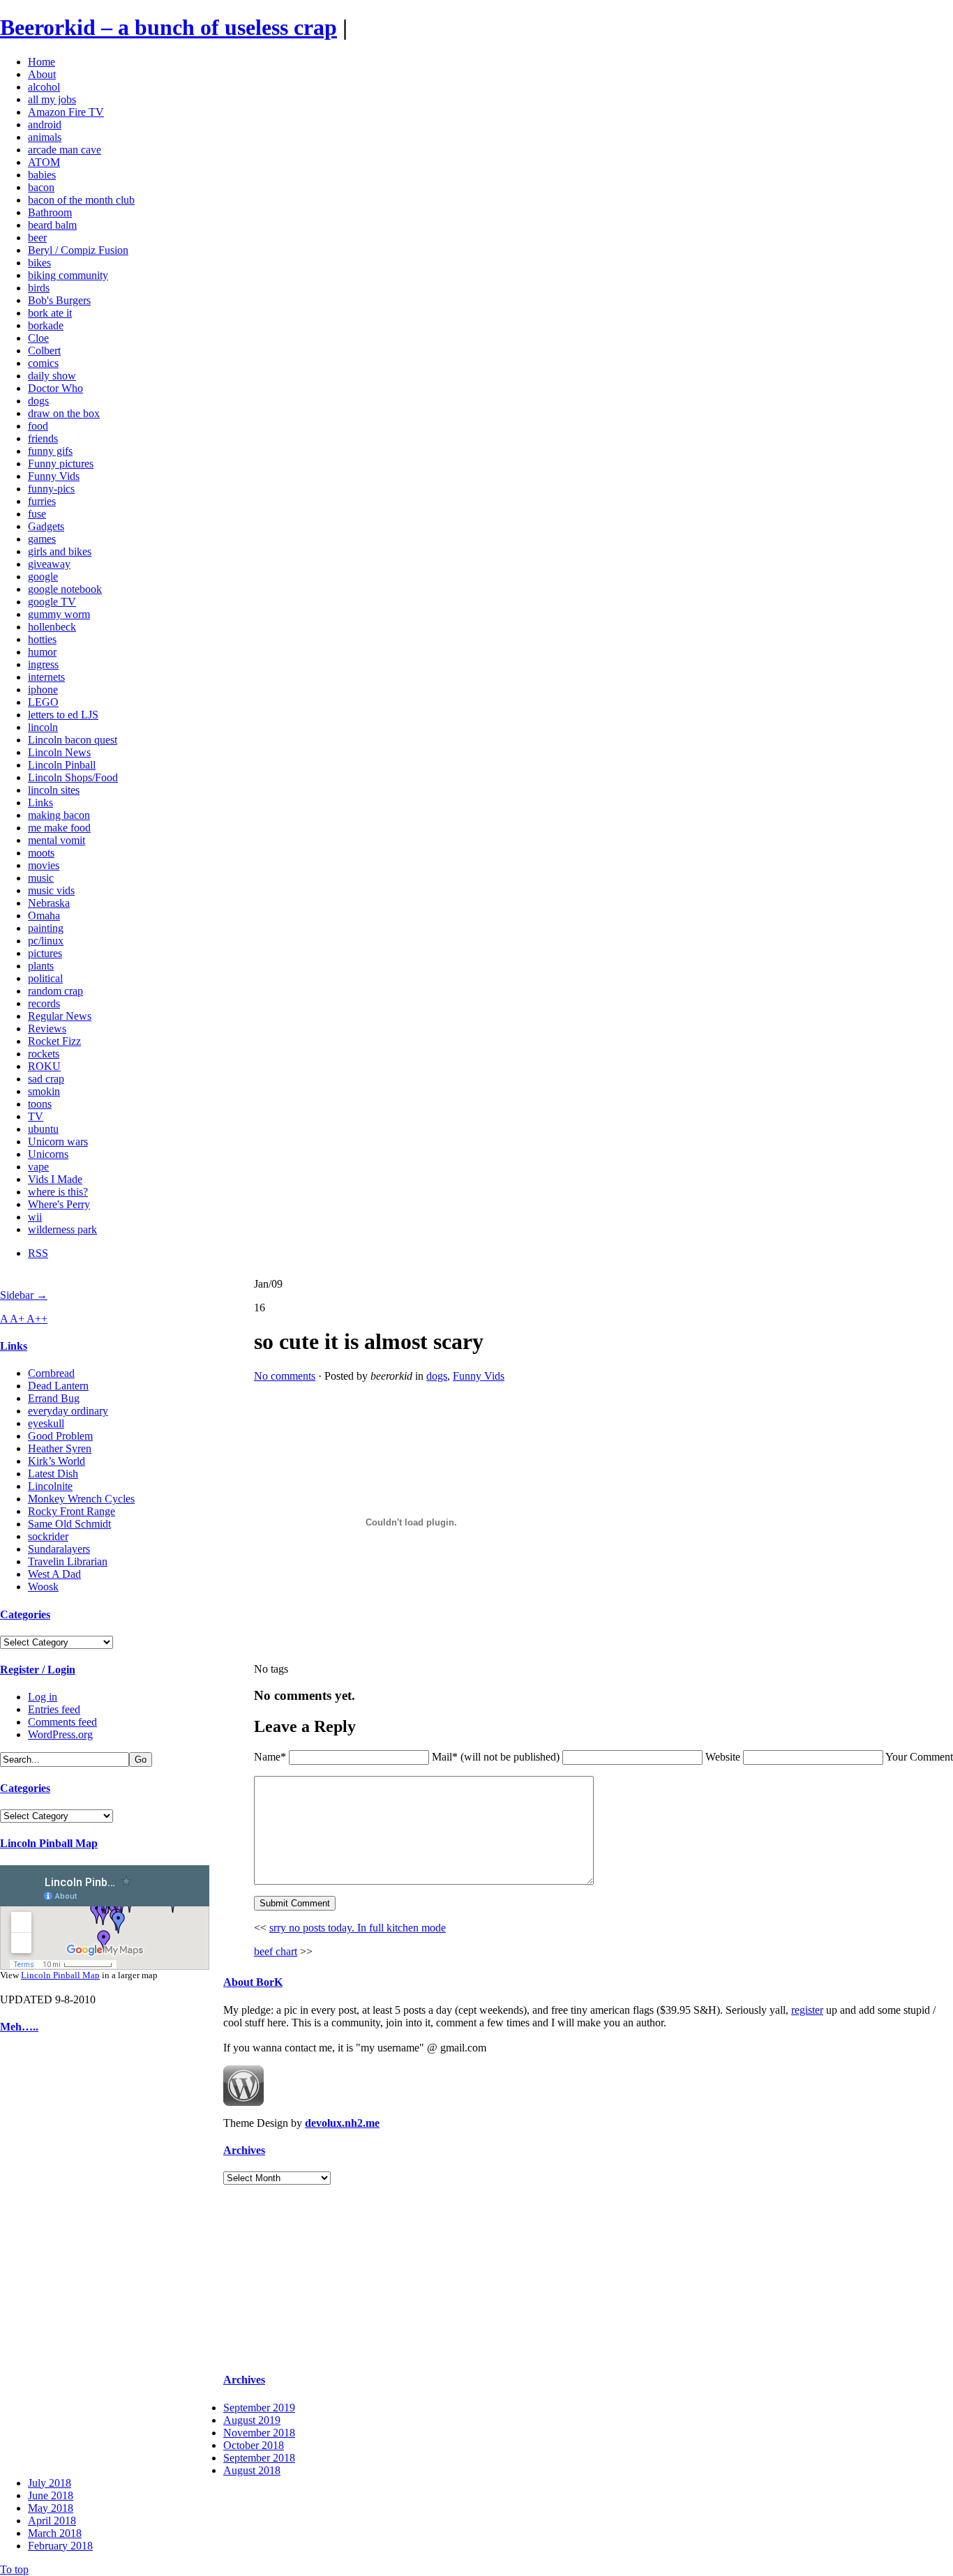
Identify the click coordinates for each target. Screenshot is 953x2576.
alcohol (44, 87)
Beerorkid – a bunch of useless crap (168, 27)
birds (39, 288)
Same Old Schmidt (69, 1524)
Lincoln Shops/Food (73, 777)
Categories (25, 1614)
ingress (43, 664)
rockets (44, 1054)
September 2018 (259, 2458)
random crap (55, 991)
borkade (46, 325)
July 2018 (50, 2483)
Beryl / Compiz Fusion (78, 250)
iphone (43, 690)
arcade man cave (65, 150)
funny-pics (51, 489)
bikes (39, 263)
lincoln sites (54, 790)
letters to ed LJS (63, 715)
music (41, 878)
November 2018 (259, 2433)
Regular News (60, 1016)
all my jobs (52, 99)
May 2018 (51, 2508)
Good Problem (60, 1436)
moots (41, 853)
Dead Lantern (58, 1386)
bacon (41, 187)
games (42, 539)
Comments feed (62, 1722)
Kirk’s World (57, 1461)
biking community (68, 275)
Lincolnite (50, 1486)
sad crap (46, 1079)
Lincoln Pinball (62, 765)
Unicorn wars (58, 1142)
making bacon (59, 815)
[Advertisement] (42, 2257)
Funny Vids (54, 476)
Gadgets (46, 526)
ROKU (44, 1066)
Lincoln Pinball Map (49, 1843)
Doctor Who (55, 388)
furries (42, 501)
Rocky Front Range (72, 1511)
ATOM (44, 162)
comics (43, 363)
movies (44, 865)
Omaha (44, 916)
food (38, 426)
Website (723, 1757)
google (43, 577)
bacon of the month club (81, 200)
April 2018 (52, 2521)
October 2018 (254, 2445)
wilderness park (62, 1229)
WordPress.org (60, 1734)
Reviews (47, 1029)
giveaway (49, 564)
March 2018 (55, 2533)
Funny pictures (61, 464)
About (42, 74)
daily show (52, 376)
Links (40, 803)
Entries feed (54, 1709)
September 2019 (259, 2408)
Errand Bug (54, 1398)
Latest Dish (53, 1474)
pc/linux (46, 941)
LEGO (43, 702)
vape (38, 1167)
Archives (244, 2150)
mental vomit (57, 840)
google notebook (65, 589)
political (45, 978)
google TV (52, 602)
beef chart (276, 1951)
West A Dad (54, 1574)
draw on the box (64, 413)
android (45, 125)
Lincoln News (59, 752)
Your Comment (919, 1757)
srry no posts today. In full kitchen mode (358, 1928)
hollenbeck (52, 627)
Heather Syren (60, 1448)
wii (35, 1217)
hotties (42, 639)
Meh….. (19, 2027)
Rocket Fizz (54, 1041)
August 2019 (252, 2420)
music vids (51, 890)
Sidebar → (24, 1295)
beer (37, 238)
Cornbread (51, 1373)
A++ (37, 1319)
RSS (38, 1253)
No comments (285, 1376)
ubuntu (43, 1129)
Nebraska (49, 903)
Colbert (44, 351)
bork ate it (50, 313)
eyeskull (46, 1423)
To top (14, 2569)
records (44, 1003)
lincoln (43, 727)
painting (46, 928)
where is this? (58, 1192)
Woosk (43, 1587)
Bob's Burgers (59, 300)
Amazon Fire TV (66, 112)
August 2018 (252, 2470)
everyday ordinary (68, 1411)
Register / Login (38, 1670)
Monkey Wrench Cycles (81, 1499)
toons (40, 1104)
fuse (37, 514)
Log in (43, 1697)
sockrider (48, 1536)
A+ (18, 1319)
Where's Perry (59, 1204)
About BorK (253, 1982)
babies (42, 175)
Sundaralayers (59, 1549)
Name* (270, 1757)
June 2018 (51, 2495)
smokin (44, 1091)
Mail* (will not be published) (497, 1757)
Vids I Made (55, 1179)
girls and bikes (60, 551)
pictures (45, 953)
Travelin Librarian (68, 1561)
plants (41, 966)
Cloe (38, 338)
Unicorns (48, 1154)
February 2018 (60, 2546)
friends (43, 438)
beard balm (52, 225)
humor (42, 652)
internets (46, 677)
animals (45, 137)
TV (36, 1116)
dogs (38, 401)
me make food (59, 828)
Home (42, 62)
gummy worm (59, 614)
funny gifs (50, 451)
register (807, 2010)
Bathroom (50, 212)
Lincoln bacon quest (73, 740)
